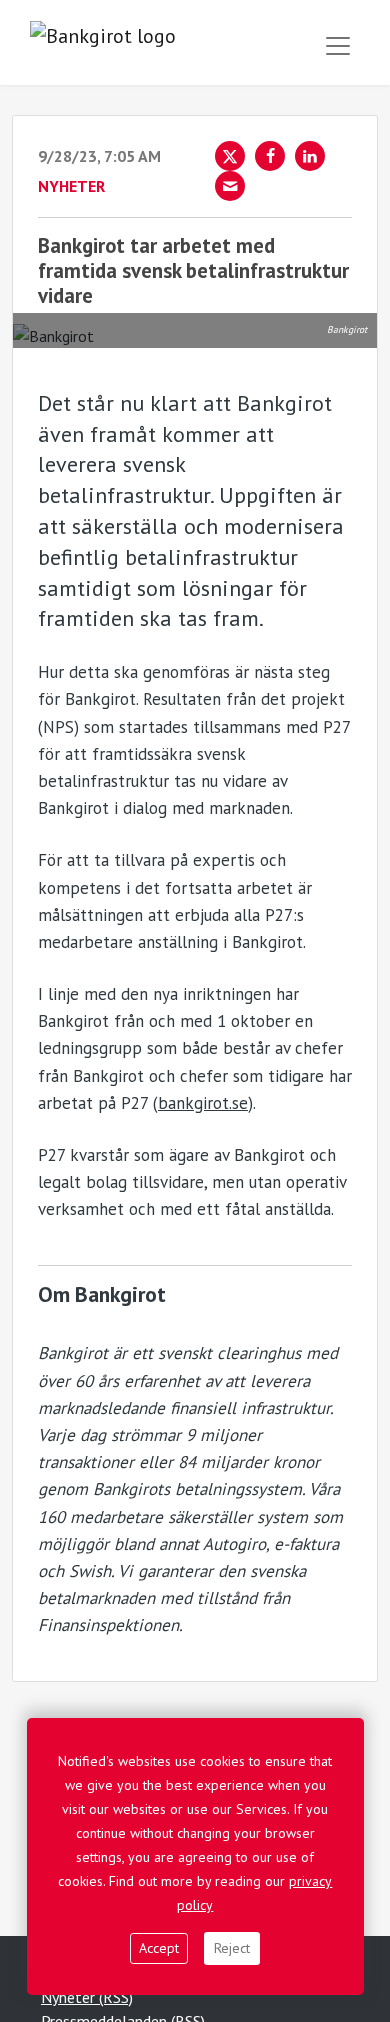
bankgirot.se (203, 1103)
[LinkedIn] (310, 156)
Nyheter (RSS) (87, 1997)
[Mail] (230, 186)
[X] (230, 156)
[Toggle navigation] (338, 46)
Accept (159, 1948)
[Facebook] (270, 156)
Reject (232, 1948)
